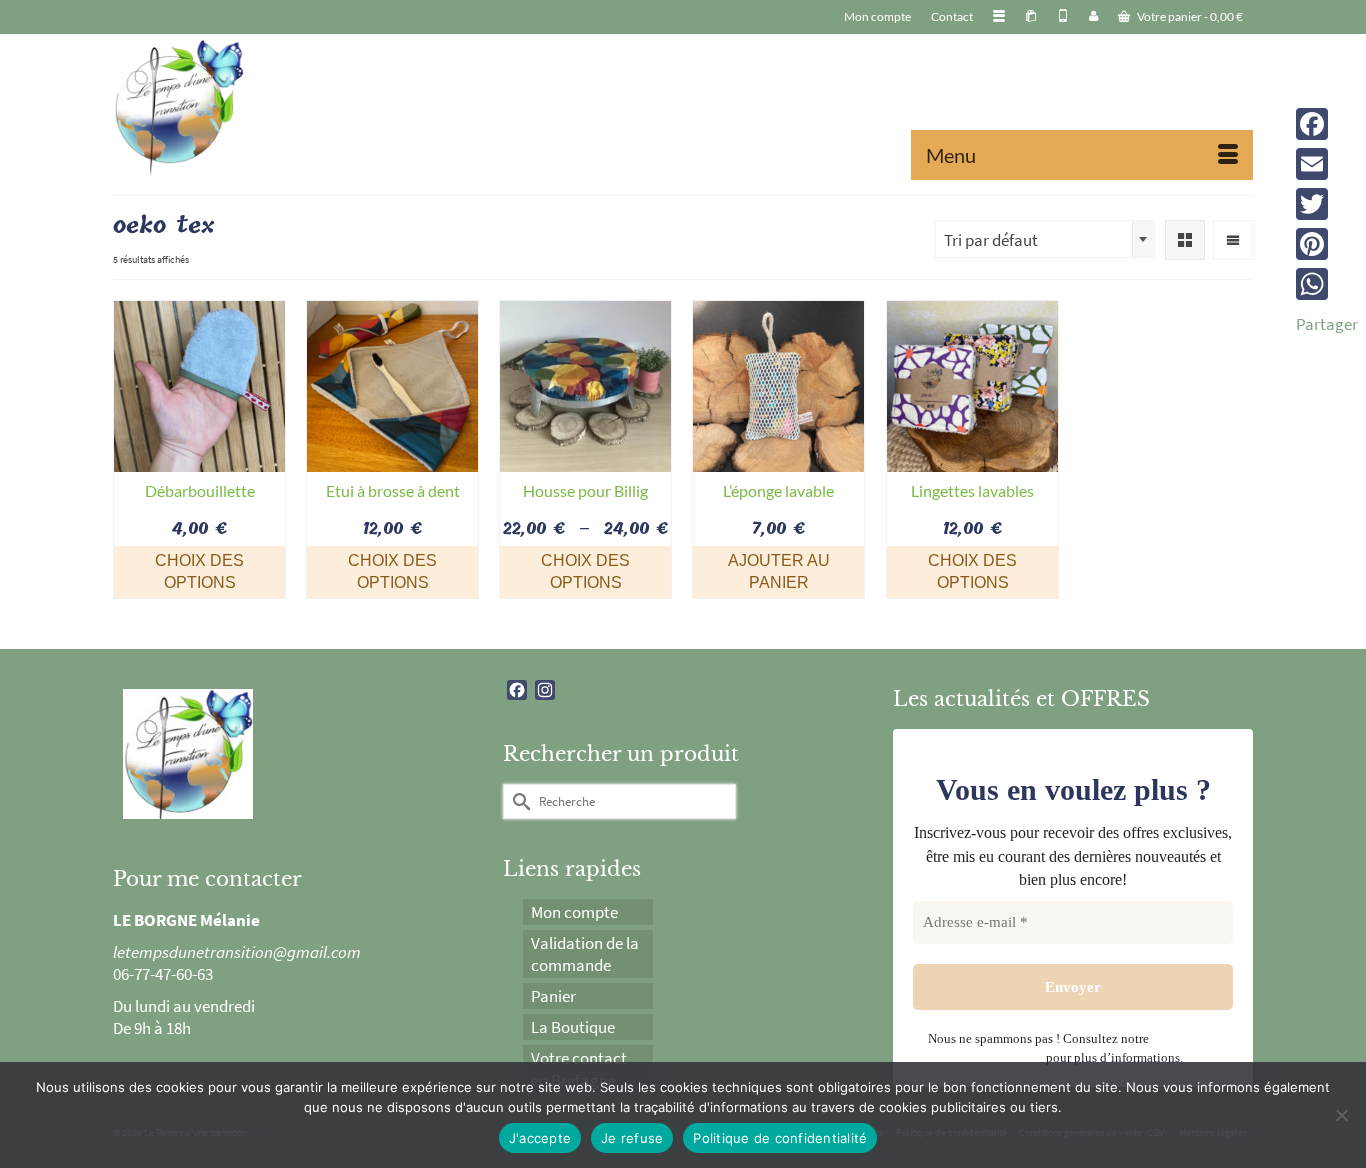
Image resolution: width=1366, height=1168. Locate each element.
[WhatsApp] (1327, 284)
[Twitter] (1327, 204)
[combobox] (1045, 239)
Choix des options (199, 571)
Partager (1327, 324)
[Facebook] (1327, 124)
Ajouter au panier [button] (779, 571)
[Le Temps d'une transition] (293, 107)
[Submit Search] (518, 801)
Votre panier (1189, 16)
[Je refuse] (1341, 1115)
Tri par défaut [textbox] (991, 240)
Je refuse (632, 1138)
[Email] (1327, 164)
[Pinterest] (1327, 244)
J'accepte (540, 1138)
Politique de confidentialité (780, 1138)
